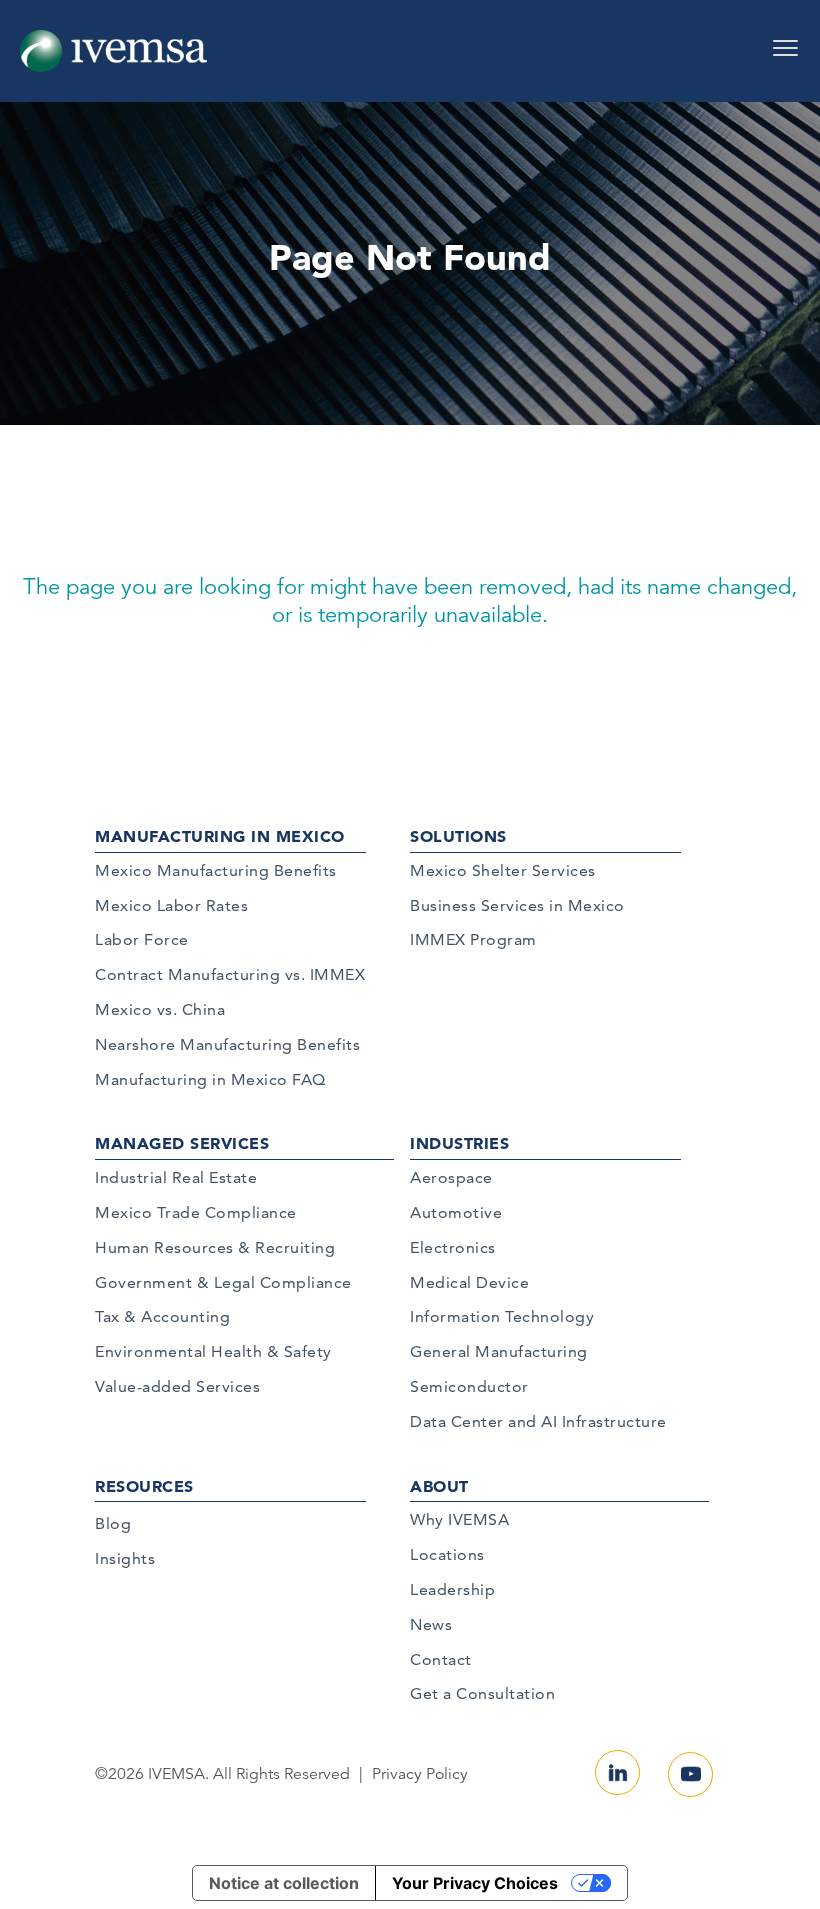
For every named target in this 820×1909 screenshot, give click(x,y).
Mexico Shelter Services (503, 870)
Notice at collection (284, 1883)
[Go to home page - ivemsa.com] (113, 50)
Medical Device (469, 1282)
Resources (144, 1486)
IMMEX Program (473, 939)
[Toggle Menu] (785, 41)
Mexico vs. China (160, 1009)
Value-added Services (177, 1386)
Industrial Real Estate (176, 1177)
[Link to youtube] (690, 1774)
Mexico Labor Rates (171, 905)
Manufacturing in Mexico (220, 836)
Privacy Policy (420, 1774)
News (431, 1624)
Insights (125, 1558)
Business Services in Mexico (517, 905)
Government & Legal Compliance (223, 1282)
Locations (447, 1554)
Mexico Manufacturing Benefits (216, 870)
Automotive (456, 1212)
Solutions (458, 836)
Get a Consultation (482, 1693)
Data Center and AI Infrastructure (538, 1421)
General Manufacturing (499, 1351)
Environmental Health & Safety (213, 1351)
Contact (441, 1659)
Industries (459, 1143)
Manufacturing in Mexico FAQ (210, 1079)
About (439, 1486)
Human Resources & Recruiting (215, 1247)
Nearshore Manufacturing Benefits (227, 1044)
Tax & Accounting (162, 1316)
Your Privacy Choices (475, 1883)
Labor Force (142, 939)
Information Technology (502, 1316)
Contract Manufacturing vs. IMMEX (230, 974)
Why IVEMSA (459, 1519)
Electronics (453, 1247)
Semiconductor (469, 1386)
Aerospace (451, 1177)
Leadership (452, 1589)
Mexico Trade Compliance (196, 1212)
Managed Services (182, 1143)
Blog (113, 1523)
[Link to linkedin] (617, 1772)
